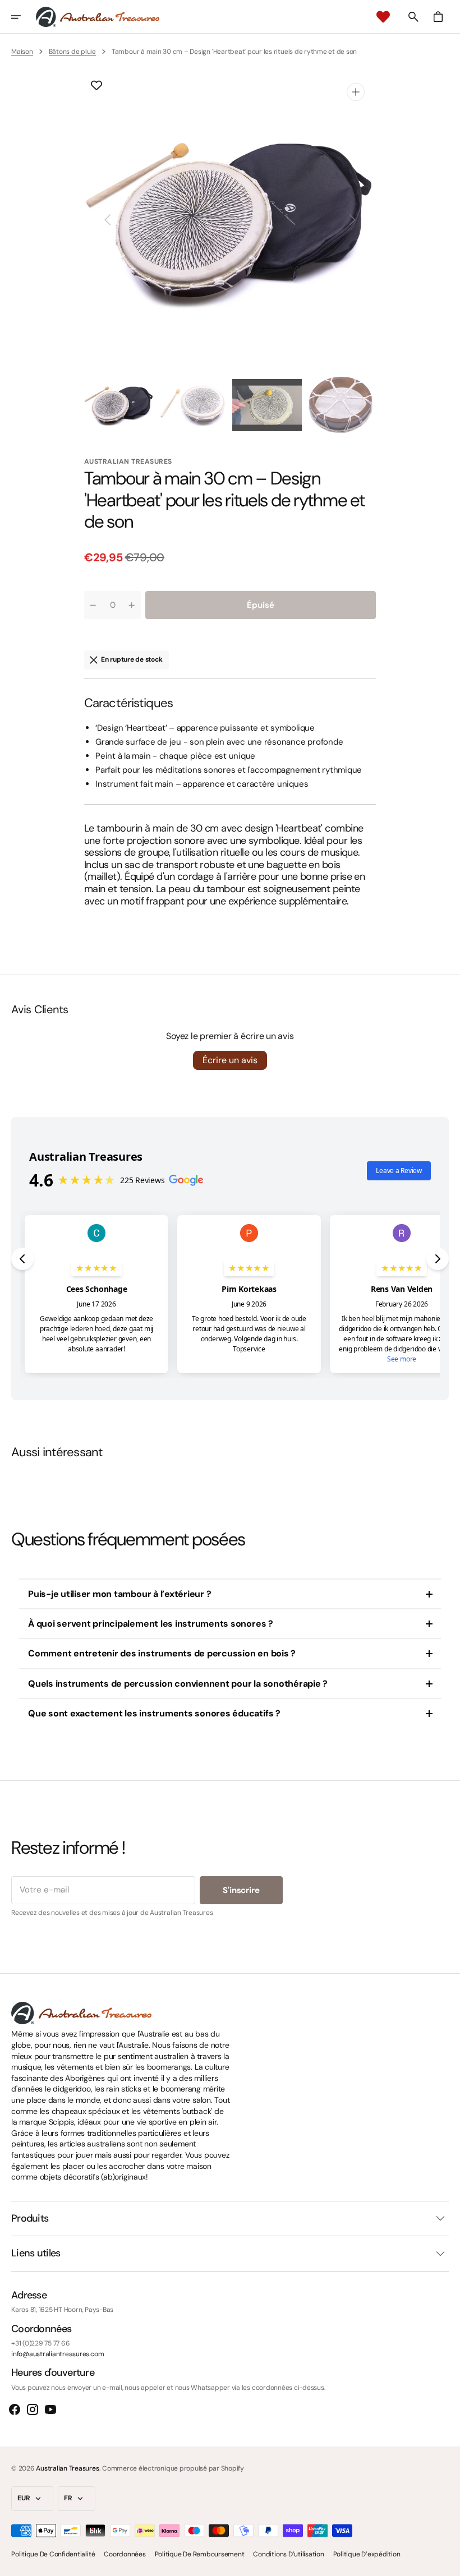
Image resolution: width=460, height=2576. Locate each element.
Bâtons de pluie (72, 52)
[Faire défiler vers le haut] (447, 2563)
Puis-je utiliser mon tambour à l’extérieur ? (119, 1594)
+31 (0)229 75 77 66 (40, 2343)
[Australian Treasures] (98, 17)
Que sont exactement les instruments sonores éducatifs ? (154, 1713)
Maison (22, 52)
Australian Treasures (67, 2468)
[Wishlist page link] (383, 17)
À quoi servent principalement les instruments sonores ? (151, 1624)
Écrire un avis (230, 1060)
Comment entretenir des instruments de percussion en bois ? (162, 1653)
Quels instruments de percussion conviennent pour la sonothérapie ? (178, 1684)
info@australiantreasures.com (58, 2354)
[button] (24, 17)
